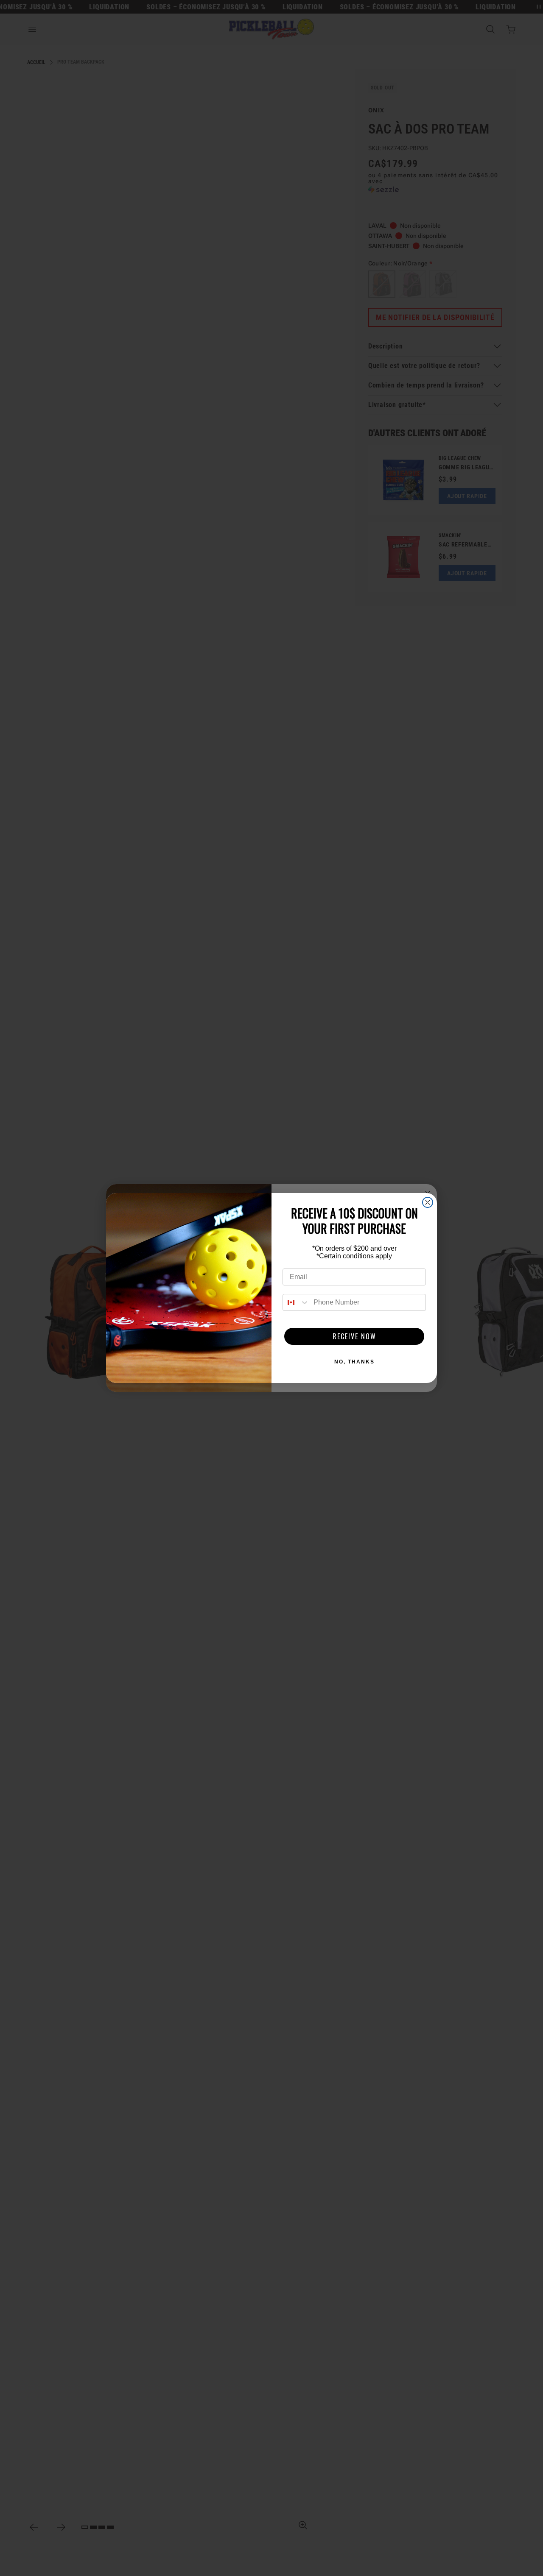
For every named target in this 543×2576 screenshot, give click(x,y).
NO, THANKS (354, 1362)
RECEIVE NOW (354, 1336)
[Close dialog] (428, 1202)
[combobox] (296, 1302)
